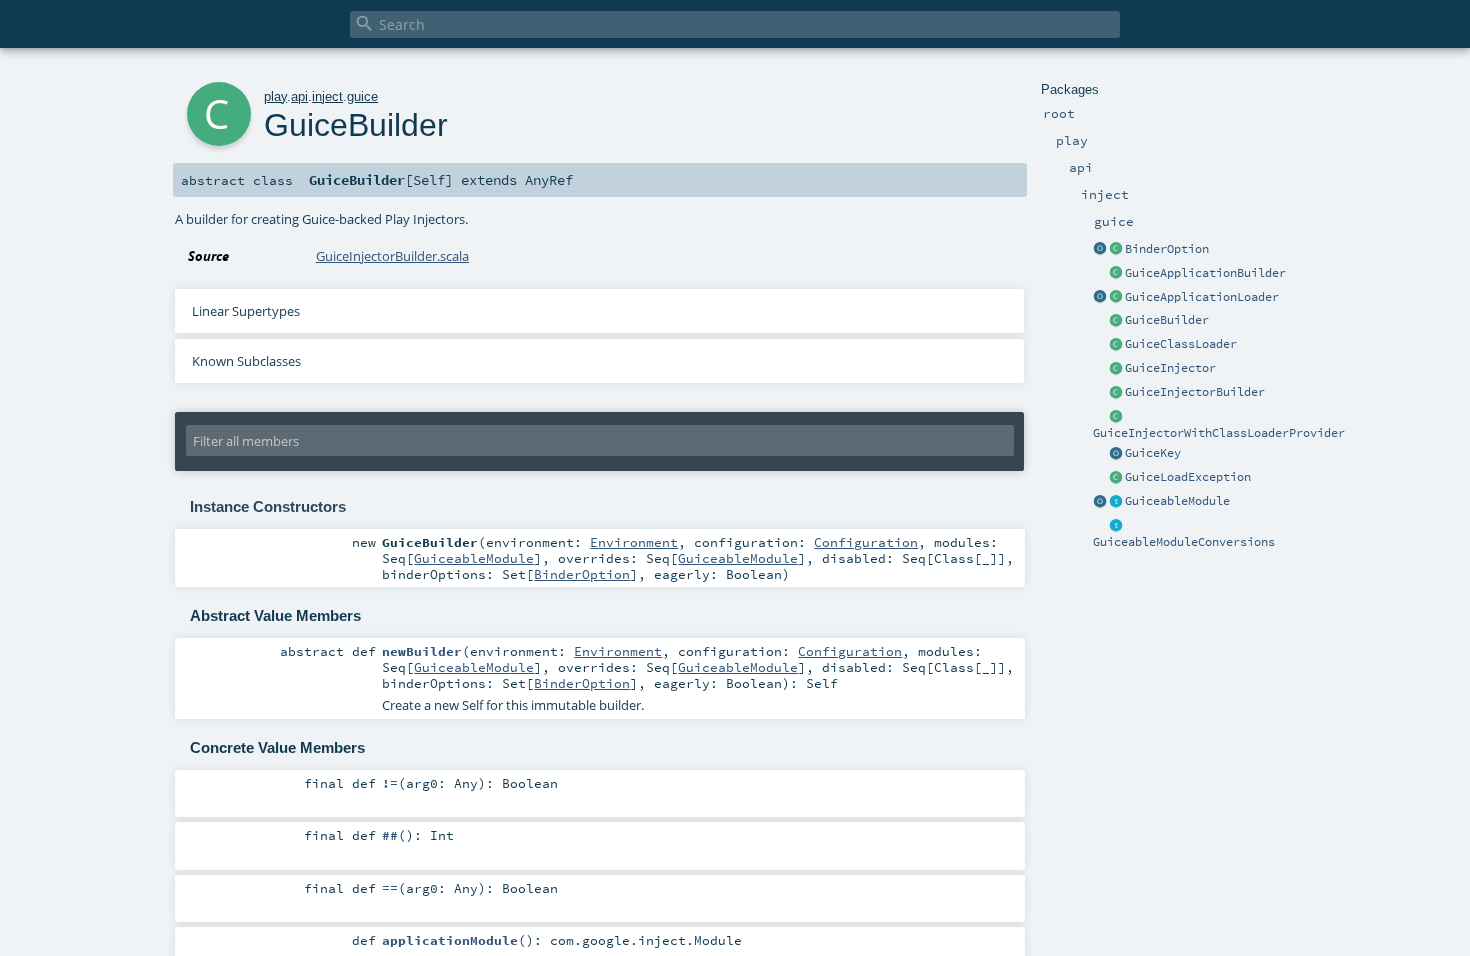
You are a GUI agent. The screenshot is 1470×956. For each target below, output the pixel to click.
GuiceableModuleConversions (1184, 542)
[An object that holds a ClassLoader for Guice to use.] (1116, 345)
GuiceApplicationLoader (1202, 297)
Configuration (866, 542)
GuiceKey (1153, 453)
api (299, 96)
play (275, 96)
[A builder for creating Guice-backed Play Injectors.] (1116, 321)
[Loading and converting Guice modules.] (1100, 502)
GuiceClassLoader (1181, 344)
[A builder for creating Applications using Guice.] (1116, 274)
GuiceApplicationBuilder (1205, 273)
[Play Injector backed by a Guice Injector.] (1116, 369)
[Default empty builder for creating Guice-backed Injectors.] (1116, 393)
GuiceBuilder (1167, 320)
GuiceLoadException (1188, 477)
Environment (634, 542)
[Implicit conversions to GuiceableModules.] (1116, 526)
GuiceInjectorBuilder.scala (392, 256)
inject (327, 96)
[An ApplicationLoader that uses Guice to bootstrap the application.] (1116, 298)
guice (362, 96)
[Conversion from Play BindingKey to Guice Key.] (1116, 454)
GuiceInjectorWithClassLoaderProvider (1219, 433)
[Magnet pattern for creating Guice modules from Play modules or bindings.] (1116, 502)
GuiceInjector (1170, 368)
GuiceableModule (1177, 501)
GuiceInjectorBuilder (1195, 392)
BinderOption (1167, 249)
